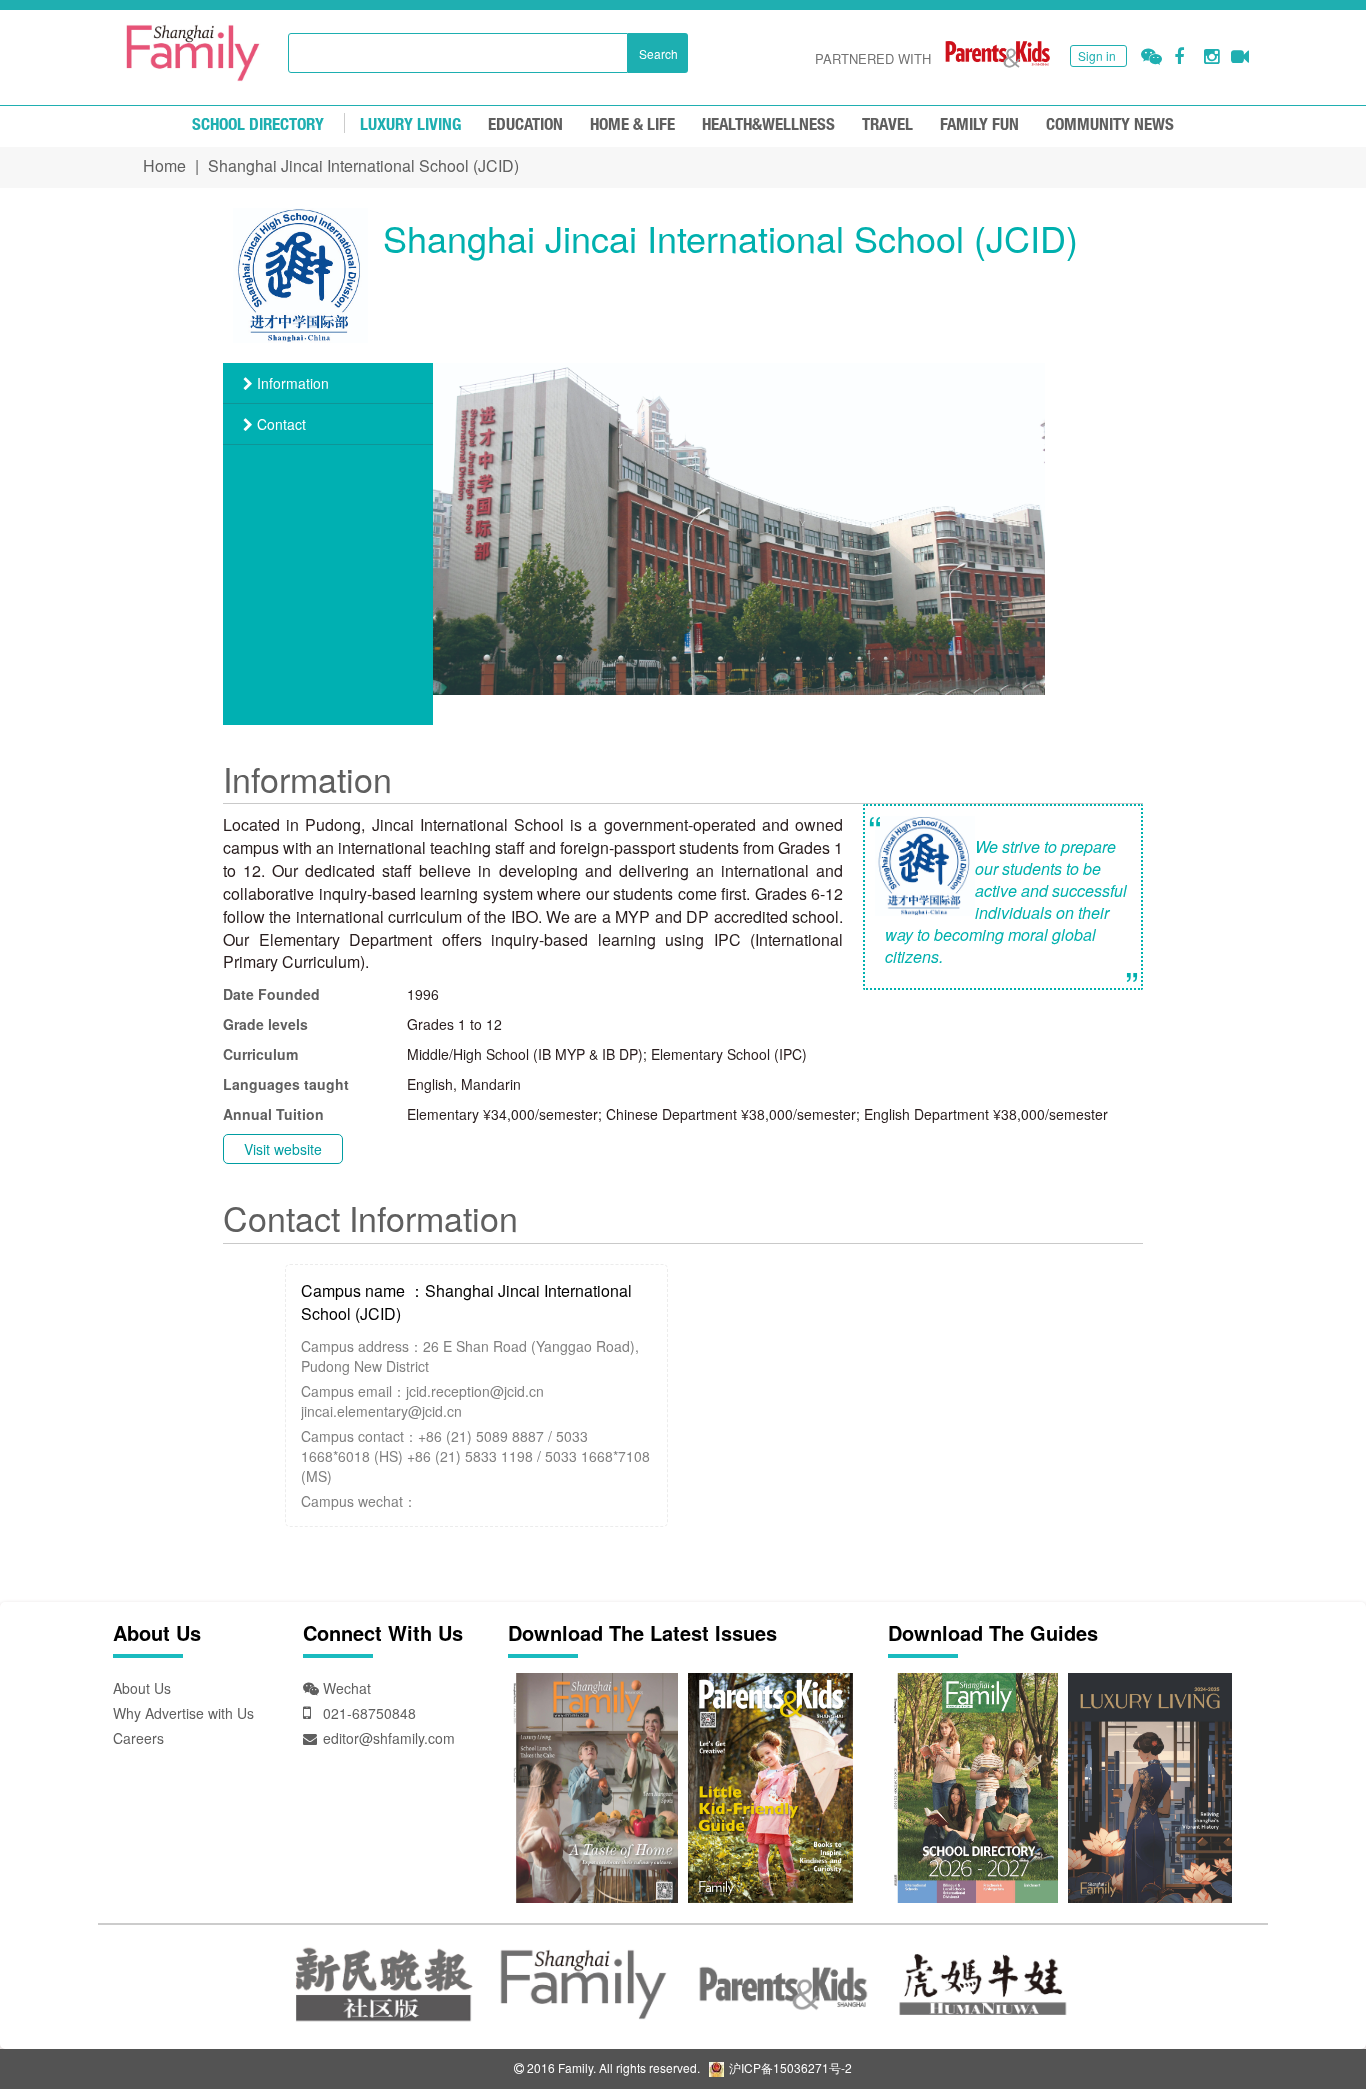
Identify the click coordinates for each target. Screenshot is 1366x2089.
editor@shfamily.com (389, 1738)
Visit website (283, 1149)
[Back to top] (1301, 2024)
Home (164, 165)
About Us (142, 1688)
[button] (1151, 56)
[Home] (193, 53)
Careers (138, 1738)
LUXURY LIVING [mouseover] (410, 125)
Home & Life (632, 125)
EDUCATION (525, 125)
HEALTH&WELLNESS (768, 125)
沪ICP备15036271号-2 (789, 2067)
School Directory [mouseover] (258, 125)
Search (658, 53)
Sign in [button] (1097, 55)
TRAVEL (887, 125)
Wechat (345, 1688)
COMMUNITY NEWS (1110, 125)
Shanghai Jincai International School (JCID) (363, 165)
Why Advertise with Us (183, 1713)
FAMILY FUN (979, 125)
